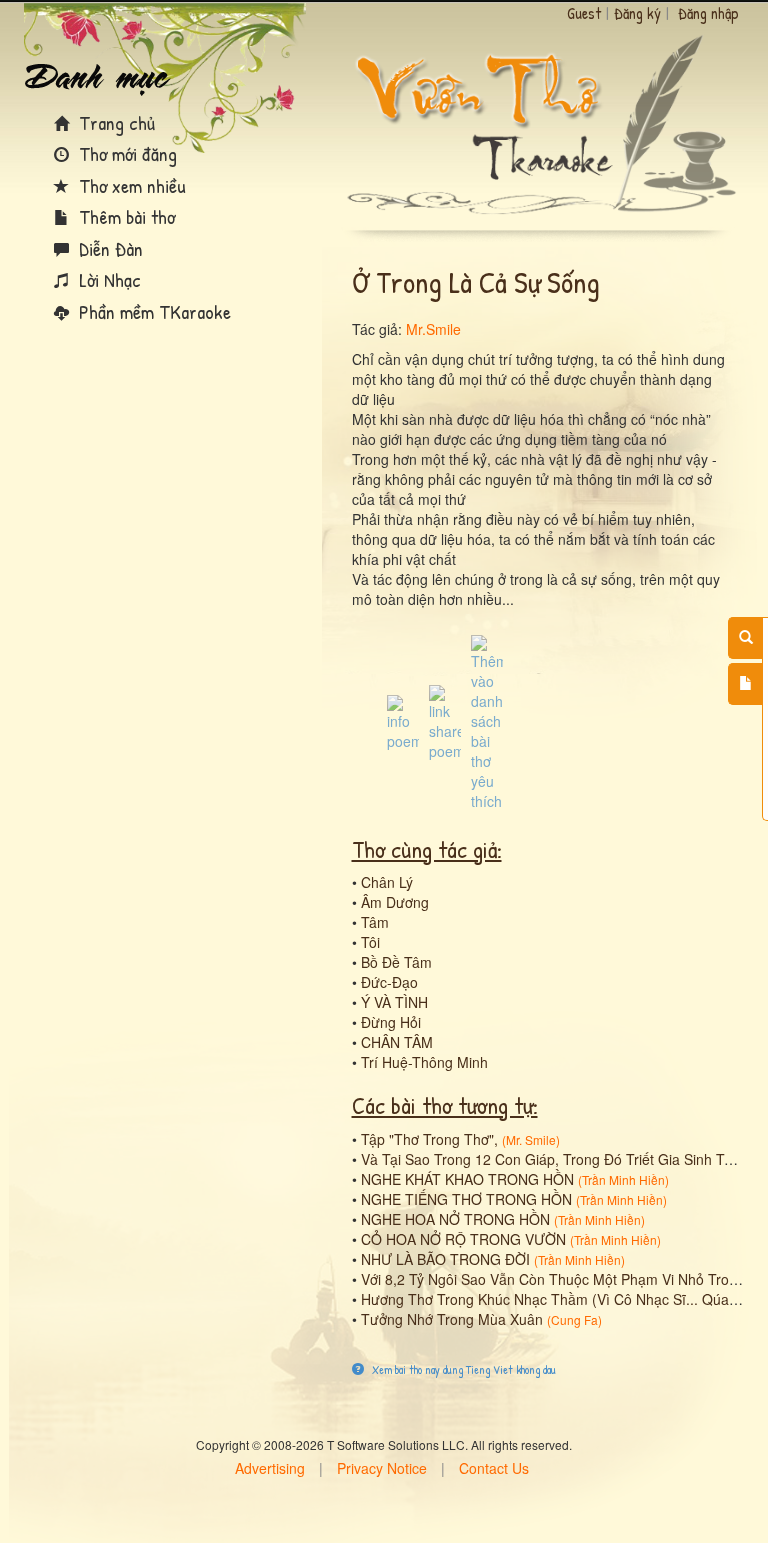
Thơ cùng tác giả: (427, 849)
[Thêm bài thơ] (745, 684)
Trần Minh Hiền (623, 1179)
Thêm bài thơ (124, 216)
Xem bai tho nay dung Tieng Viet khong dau (462, 1369)
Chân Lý (387, 882)
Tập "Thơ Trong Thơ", (429, 1139)
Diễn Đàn (108, 248)
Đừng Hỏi (391, 1022)
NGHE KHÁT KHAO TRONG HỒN (467, 1179)
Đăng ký (637, 13)
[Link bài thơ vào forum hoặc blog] (445, 721)
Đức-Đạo (389, 982)
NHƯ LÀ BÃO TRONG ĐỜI (445, 1259)
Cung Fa (574, 1319)
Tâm (375, 922)
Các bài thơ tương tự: (445, 1105)
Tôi (370, 942)
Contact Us (494, 1468)
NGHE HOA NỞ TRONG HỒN (455, 1219)
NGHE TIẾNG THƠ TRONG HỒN (466, 1199)
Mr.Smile (433, 329)
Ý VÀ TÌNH (394, 1002)
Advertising (270, 1468)
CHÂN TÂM (397, 1042)
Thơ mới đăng (125, 153)
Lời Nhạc (107, 279)
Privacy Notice (382, 1468)
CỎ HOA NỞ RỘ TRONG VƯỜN (463, 1239)
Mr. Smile (531, 1139)
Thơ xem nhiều (130, 185)
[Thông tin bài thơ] (403, 721)
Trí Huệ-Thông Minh (424, 1062)
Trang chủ (114, 122)
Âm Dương (395, 902)
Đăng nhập (708, 13)
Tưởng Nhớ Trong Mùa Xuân (452, 1319)
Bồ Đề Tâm (396, 962)
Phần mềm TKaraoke (152, 311)
